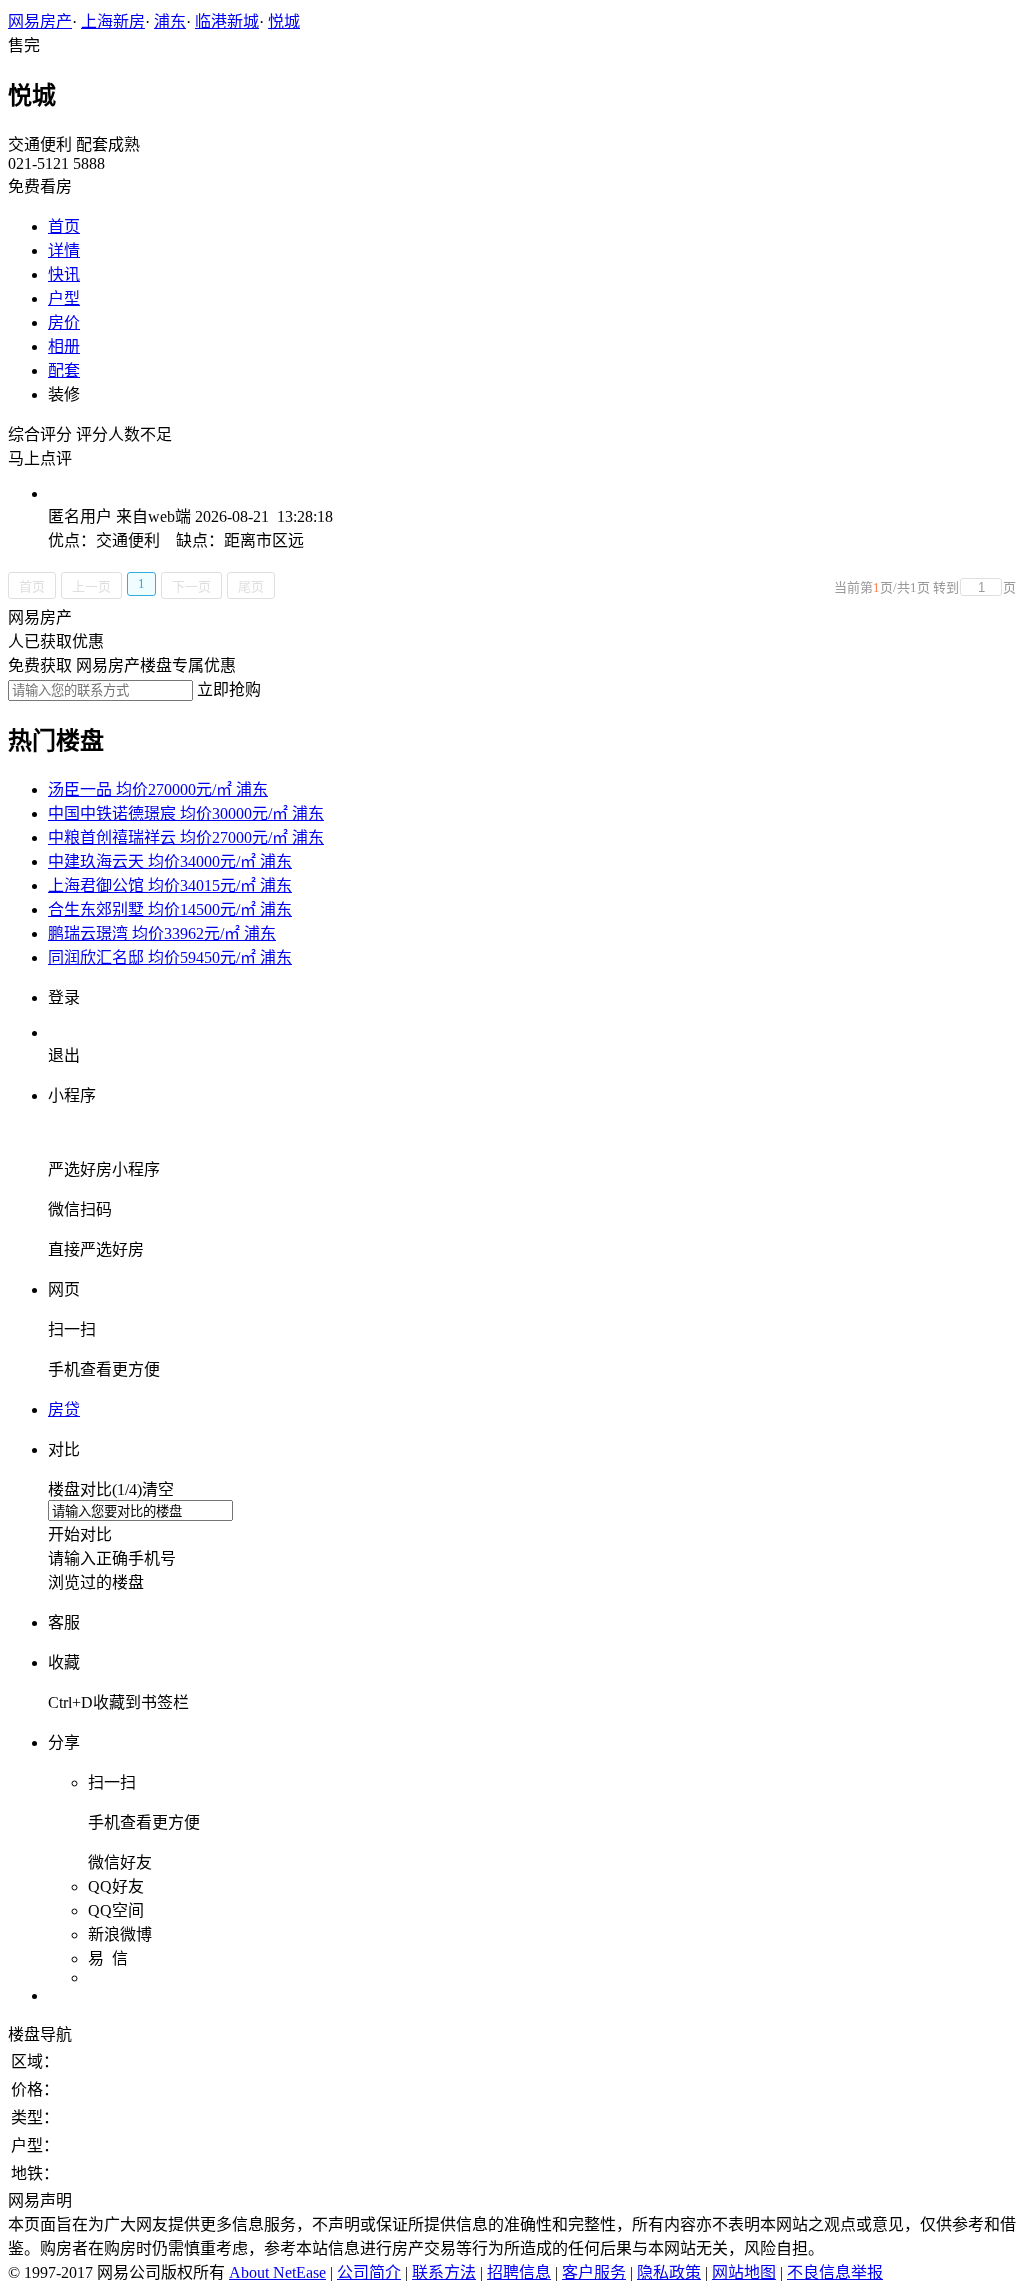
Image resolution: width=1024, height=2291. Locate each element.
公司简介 (369, 2272)
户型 (64, 298)
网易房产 (40, 21)
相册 (64, 346)
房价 (64, 322)
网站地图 (744, 2272)
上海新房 (113, 21)
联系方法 (444, 2272)
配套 (64, 370)
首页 (64, 226)
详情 (64, 250)
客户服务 (594, 2272)
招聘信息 (519, 2272)
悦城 (284, 21)
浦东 (170, 21)
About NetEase (277, 2272)
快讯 (64, 274)
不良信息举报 (835, 2272)
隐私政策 (669, 2272)
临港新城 (227, 21)
